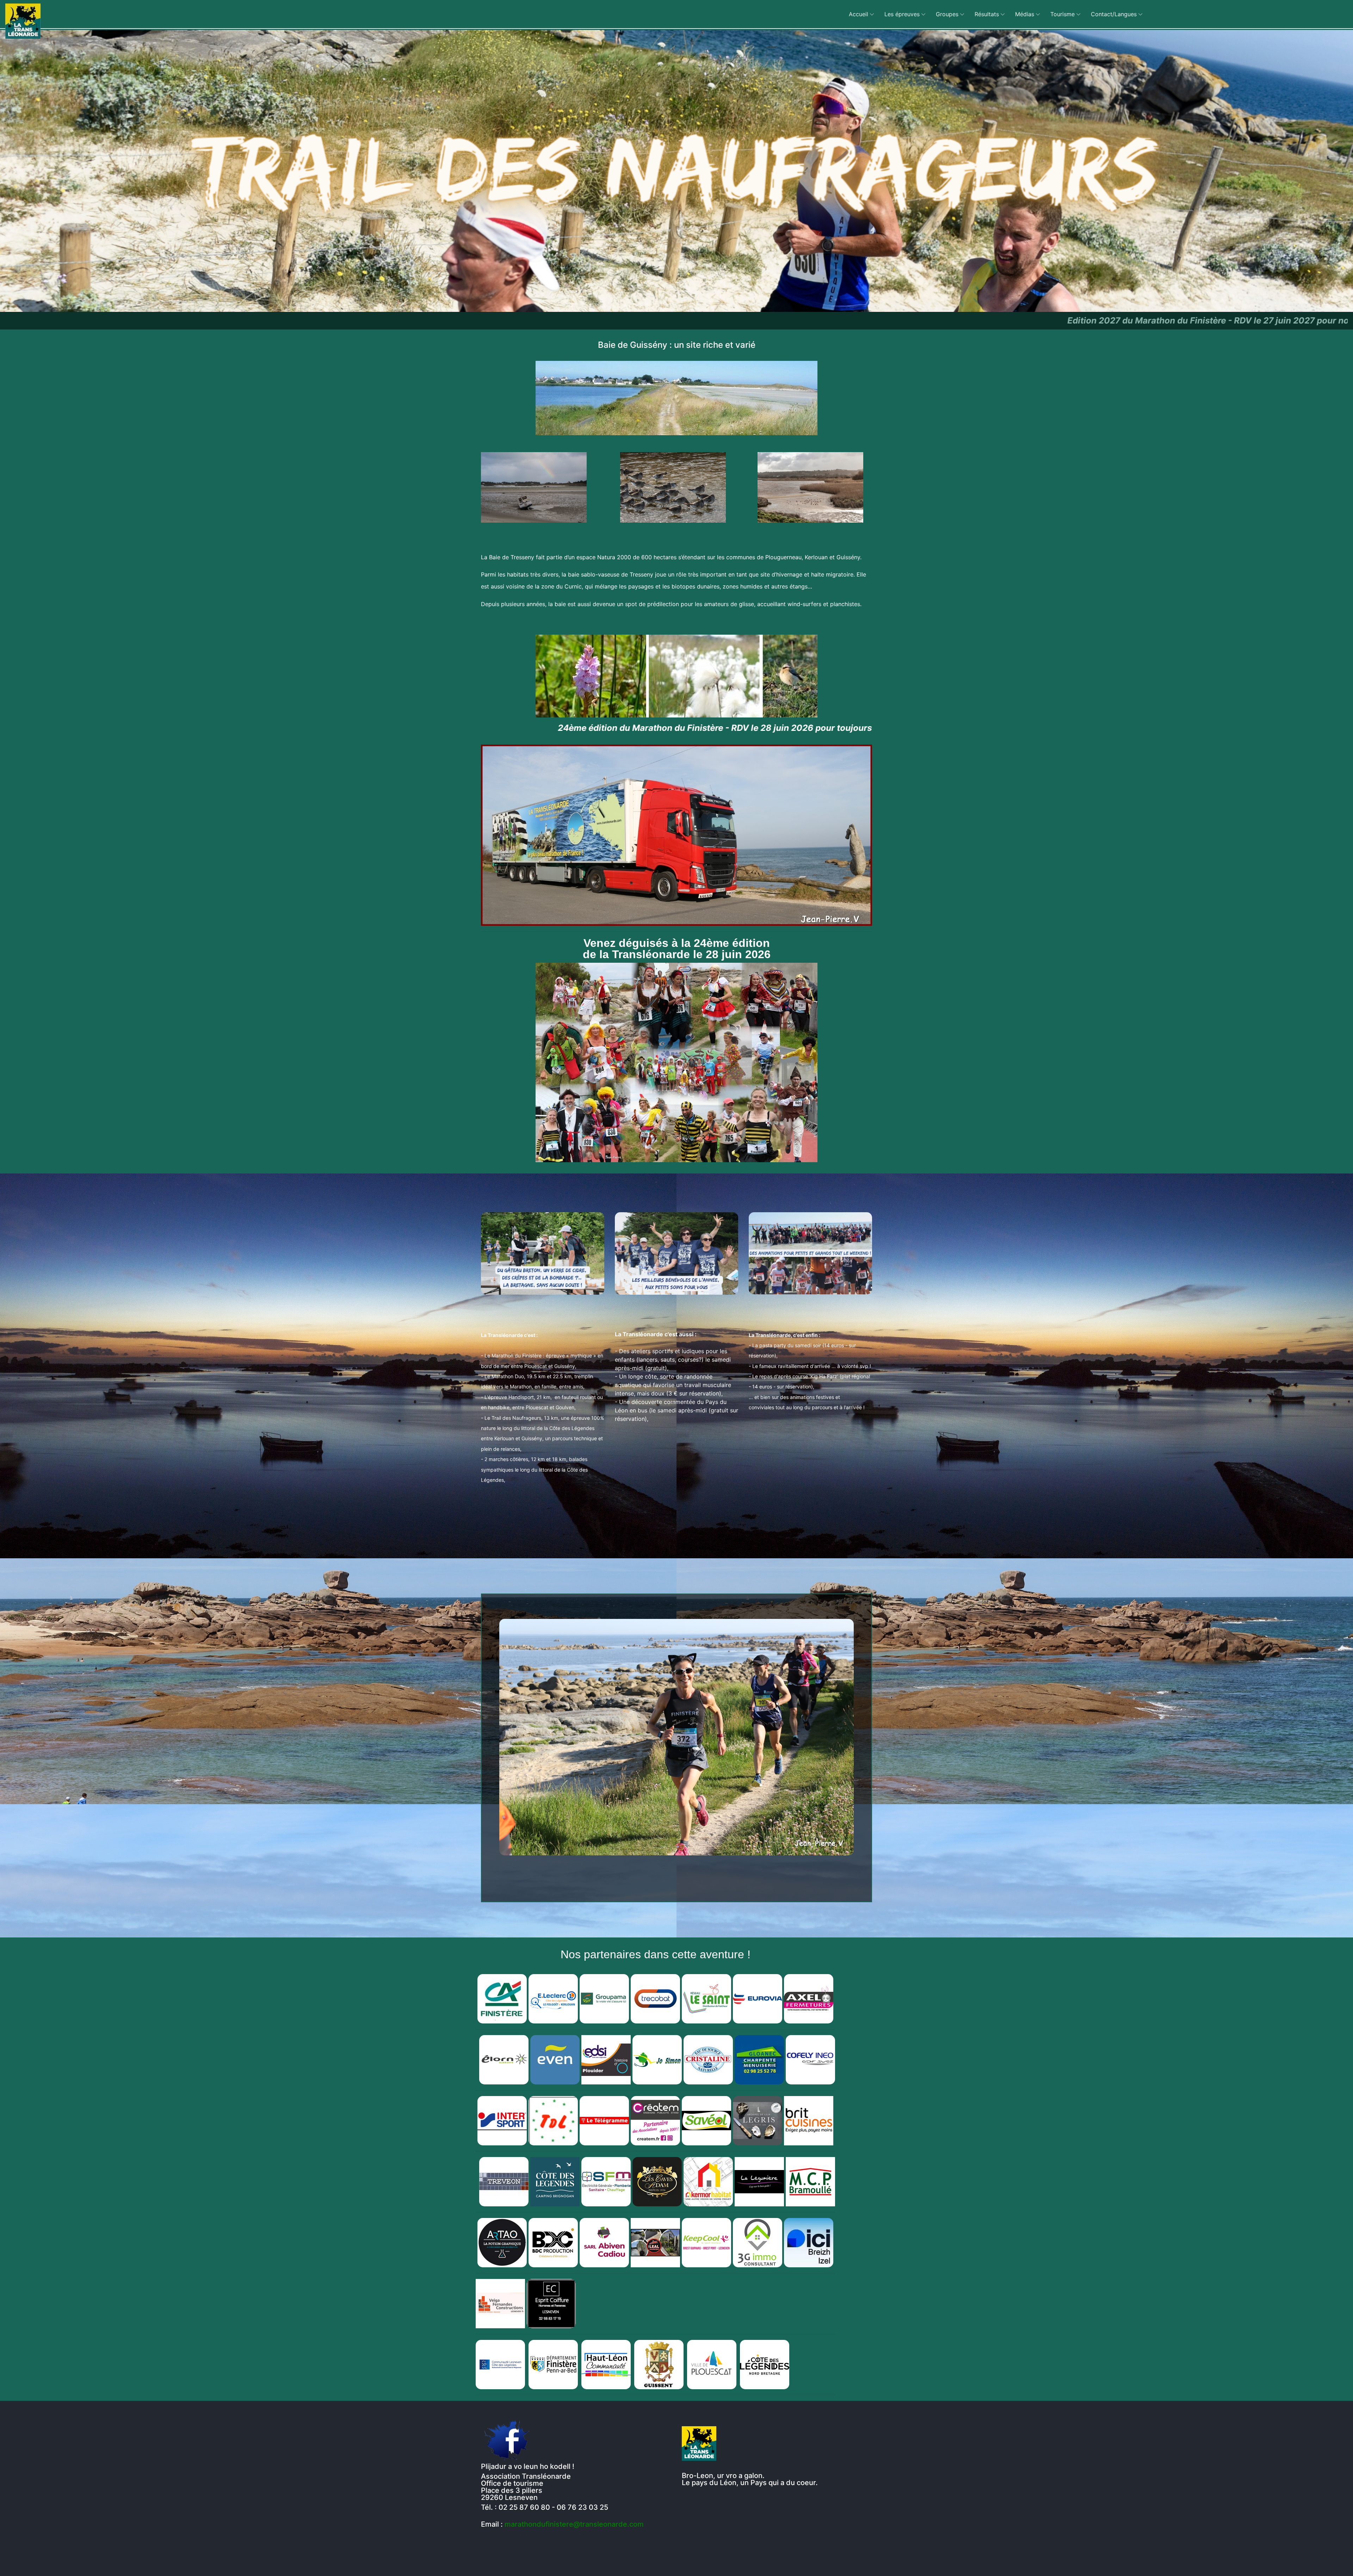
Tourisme (1062, 14)
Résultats (987, 14)
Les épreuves (902, 14)
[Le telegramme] (604, 2120)
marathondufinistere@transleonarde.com (574, 2524)
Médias (1025, 14)
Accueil (858, 14)
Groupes (947, 14)
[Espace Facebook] (507, 2440)
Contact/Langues (1114, 14)
